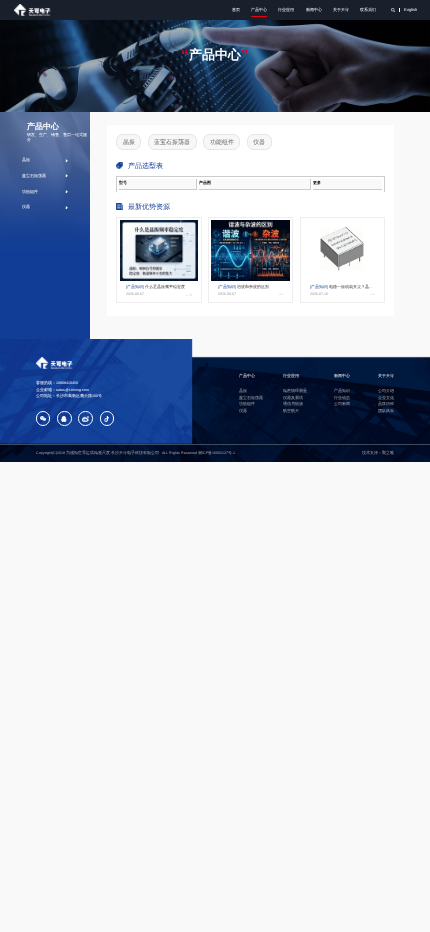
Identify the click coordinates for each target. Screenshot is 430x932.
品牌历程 (386, 404)
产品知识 (342, 391)
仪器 (26, 206)
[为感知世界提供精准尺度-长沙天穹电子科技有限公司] (33, 10)
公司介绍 (386, 391)
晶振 (26, 159)
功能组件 (30, 191)
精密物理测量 (295, 391)
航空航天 (291, 411)
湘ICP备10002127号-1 (216, 453)
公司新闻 (342, 404)
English (410, 9)
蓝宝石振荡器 (34, 175)
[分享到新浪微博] (85, 418)
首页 (236, 9)
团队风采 (386, 411)
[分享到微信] (43, 418)
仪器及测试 (293, 398)
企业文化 (386, 398)
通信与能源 (293, 404)
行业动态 (342, 398)
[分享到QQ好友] (64, 418)
